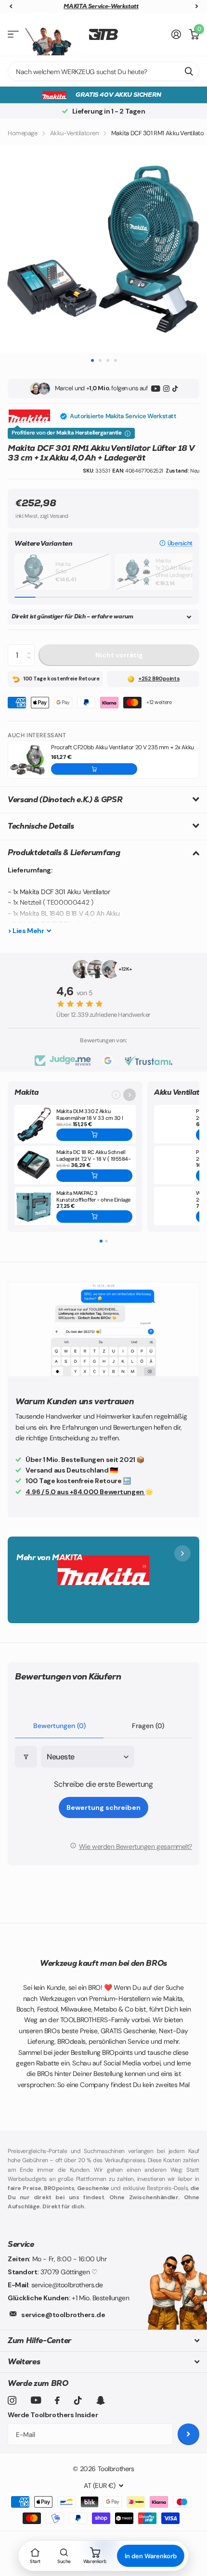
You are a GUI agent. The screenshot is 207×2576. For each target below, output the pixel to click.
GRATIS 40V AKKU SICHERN (118, 95)
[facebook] (57, 2400)
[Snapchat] (100, 2400)
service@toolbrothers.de (63, 2315)
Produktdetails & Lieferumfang (64, 852)
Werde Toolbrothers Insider (53, 2415)
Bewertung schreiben (103, 1807)
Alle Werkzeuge (13, 34)
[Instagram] (166, 389)
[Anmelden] (176, 34)
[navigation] (11, 6)
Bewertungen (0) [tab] (59, 1726)
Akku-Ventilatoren (74, 133)
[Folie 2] (106, 1241)
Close (103, 2340)
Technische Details (41, 826)
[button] (176, 543)
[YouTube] (156, 389)
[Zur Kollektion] (129, 1095)
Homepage (23, 133)
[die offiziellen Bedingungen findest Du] (128, 434)
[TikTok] (175, 389)
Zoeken (189, 71)
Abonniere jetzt (188, 2434)
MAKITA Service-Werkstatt (101, 6)
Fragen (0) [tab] (148, 1726)
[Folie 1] (101, 1241)
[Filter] (26, 1757)
